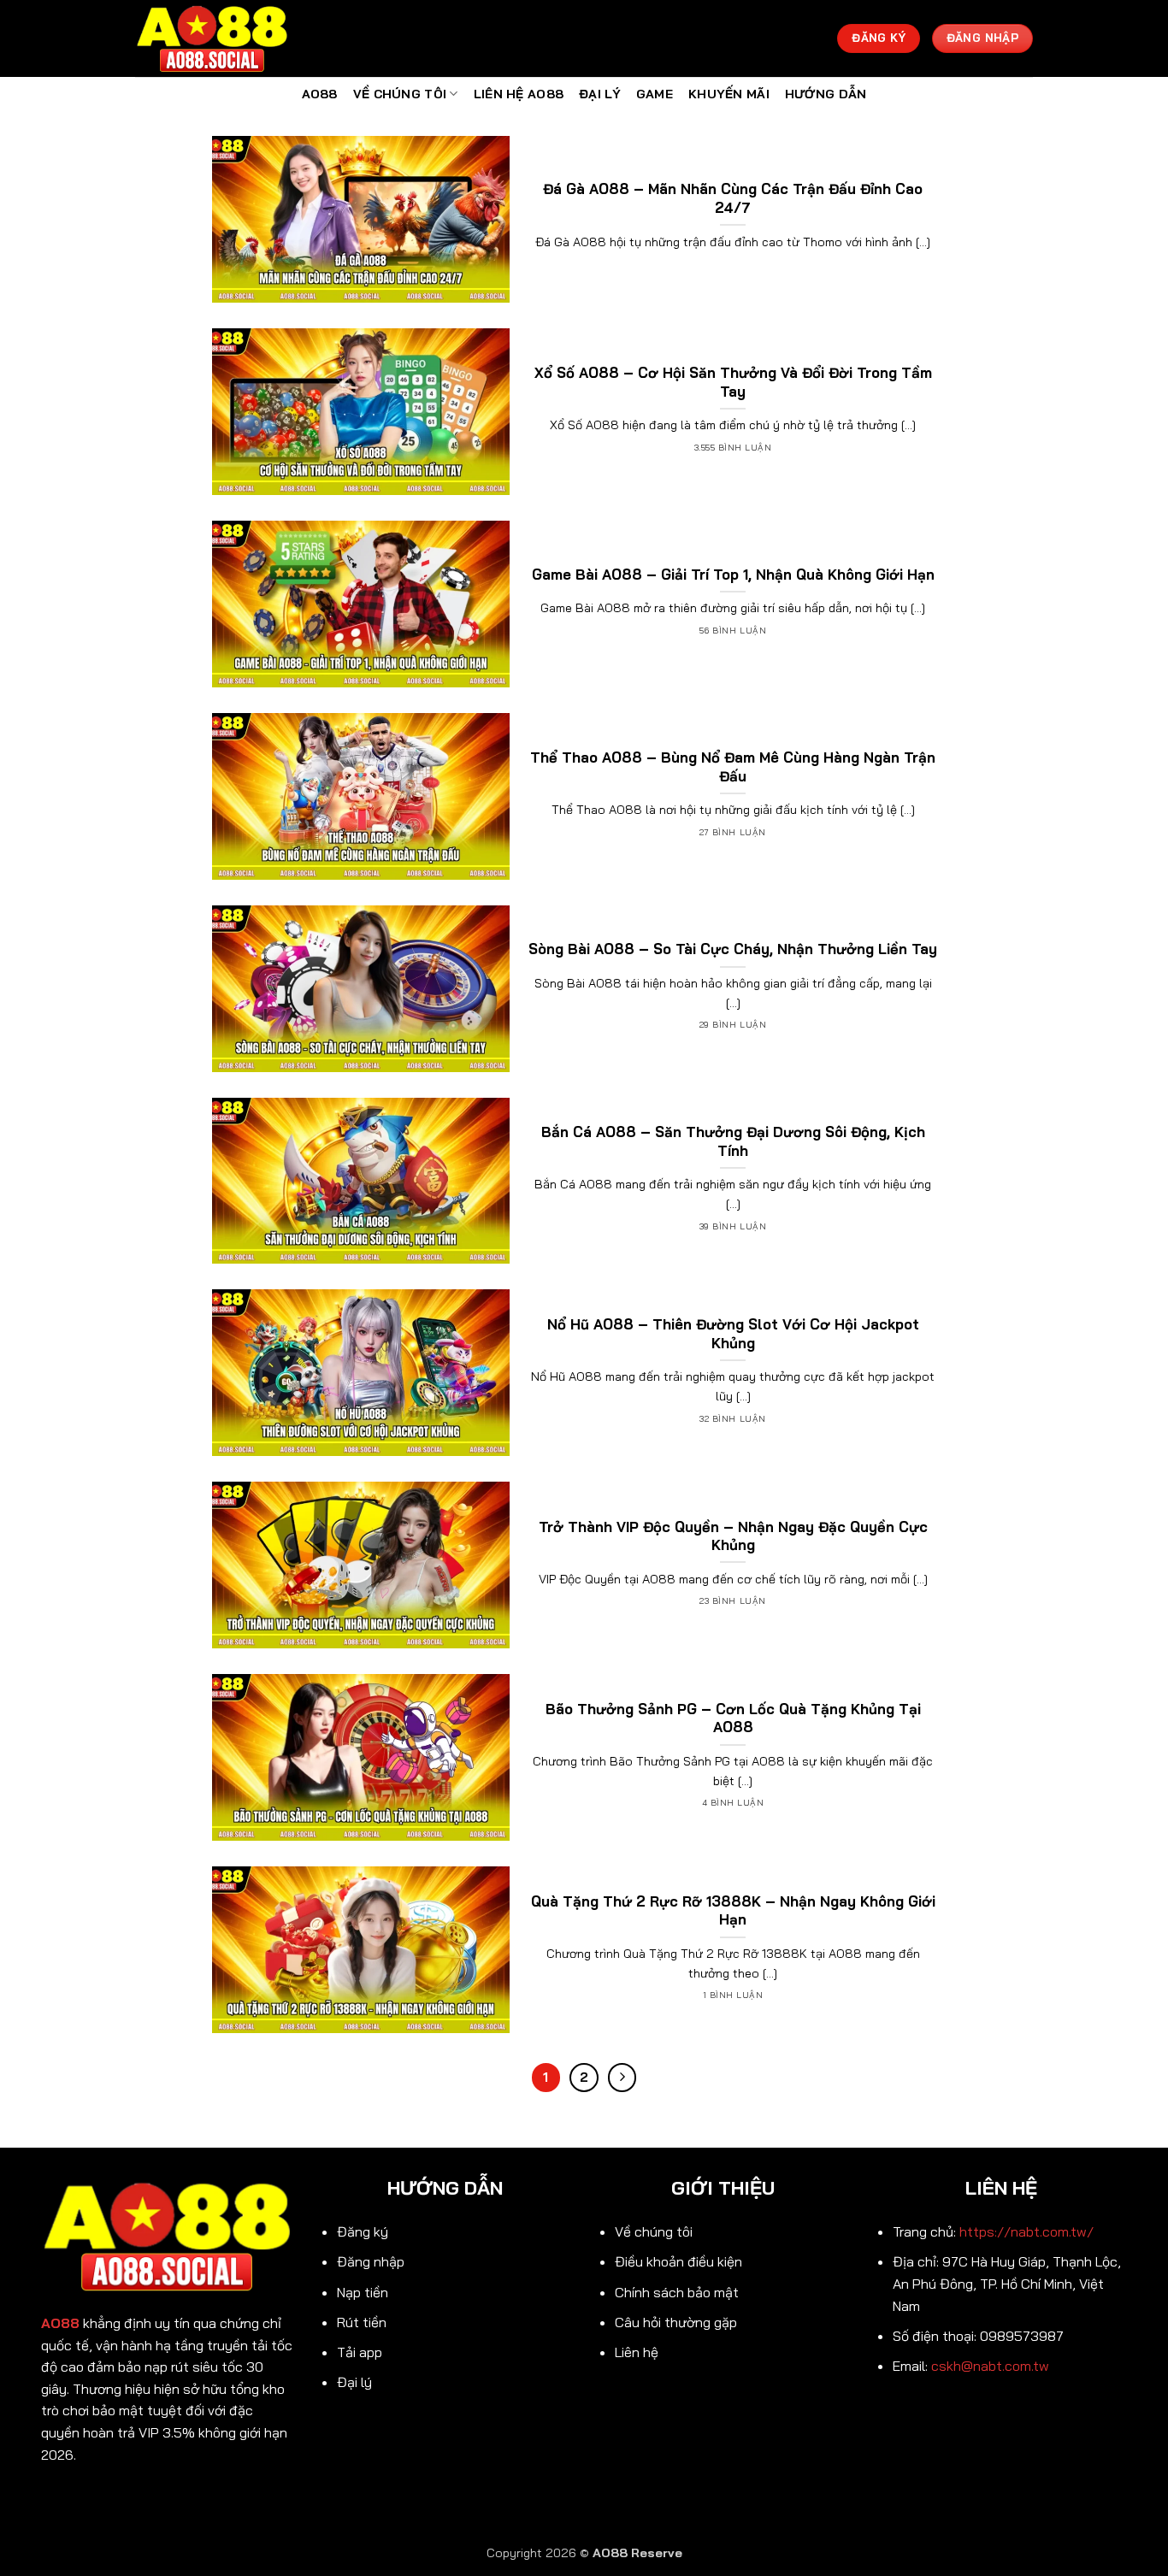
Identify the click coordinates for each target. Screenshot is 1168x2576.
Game (655, 94)
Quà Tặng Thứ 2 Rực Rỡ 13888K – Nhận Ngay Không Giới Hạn (733, 1910)
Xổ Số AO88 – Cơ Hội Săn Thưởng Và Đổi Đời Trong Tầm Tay (733, 382)
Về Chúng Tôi (400, 94)
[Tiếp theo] (622, 2078)
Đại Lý (600, 94)
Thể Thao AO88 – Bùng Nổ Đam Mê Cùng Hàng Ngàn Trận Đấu (733, 766)
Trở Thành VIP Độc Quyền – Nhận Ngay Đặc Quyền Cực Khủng (733, 1536)
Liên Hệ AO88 (519, 94)
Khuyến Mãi (729, 94)
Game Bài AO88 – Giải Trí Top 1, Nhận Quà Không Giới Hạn (733, 574)
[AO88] (221, 38)
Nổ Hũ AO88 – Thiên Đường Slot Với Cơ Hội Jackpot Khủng (733, 1333)
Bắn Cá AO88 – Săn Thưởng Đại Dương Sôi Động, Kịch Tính (733, 1141)
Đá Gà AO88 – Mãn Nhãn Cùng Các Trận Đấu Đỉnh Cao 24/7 (733, 198)
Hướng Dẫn (826, 94)
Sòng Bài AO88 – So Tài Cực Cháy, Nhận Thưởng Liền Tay (733, 949)
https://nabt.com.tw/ (1026, 2231)
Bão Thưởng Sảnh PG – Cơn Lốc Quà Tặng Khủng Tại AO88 (733, 1718)
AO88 (320, 94)
